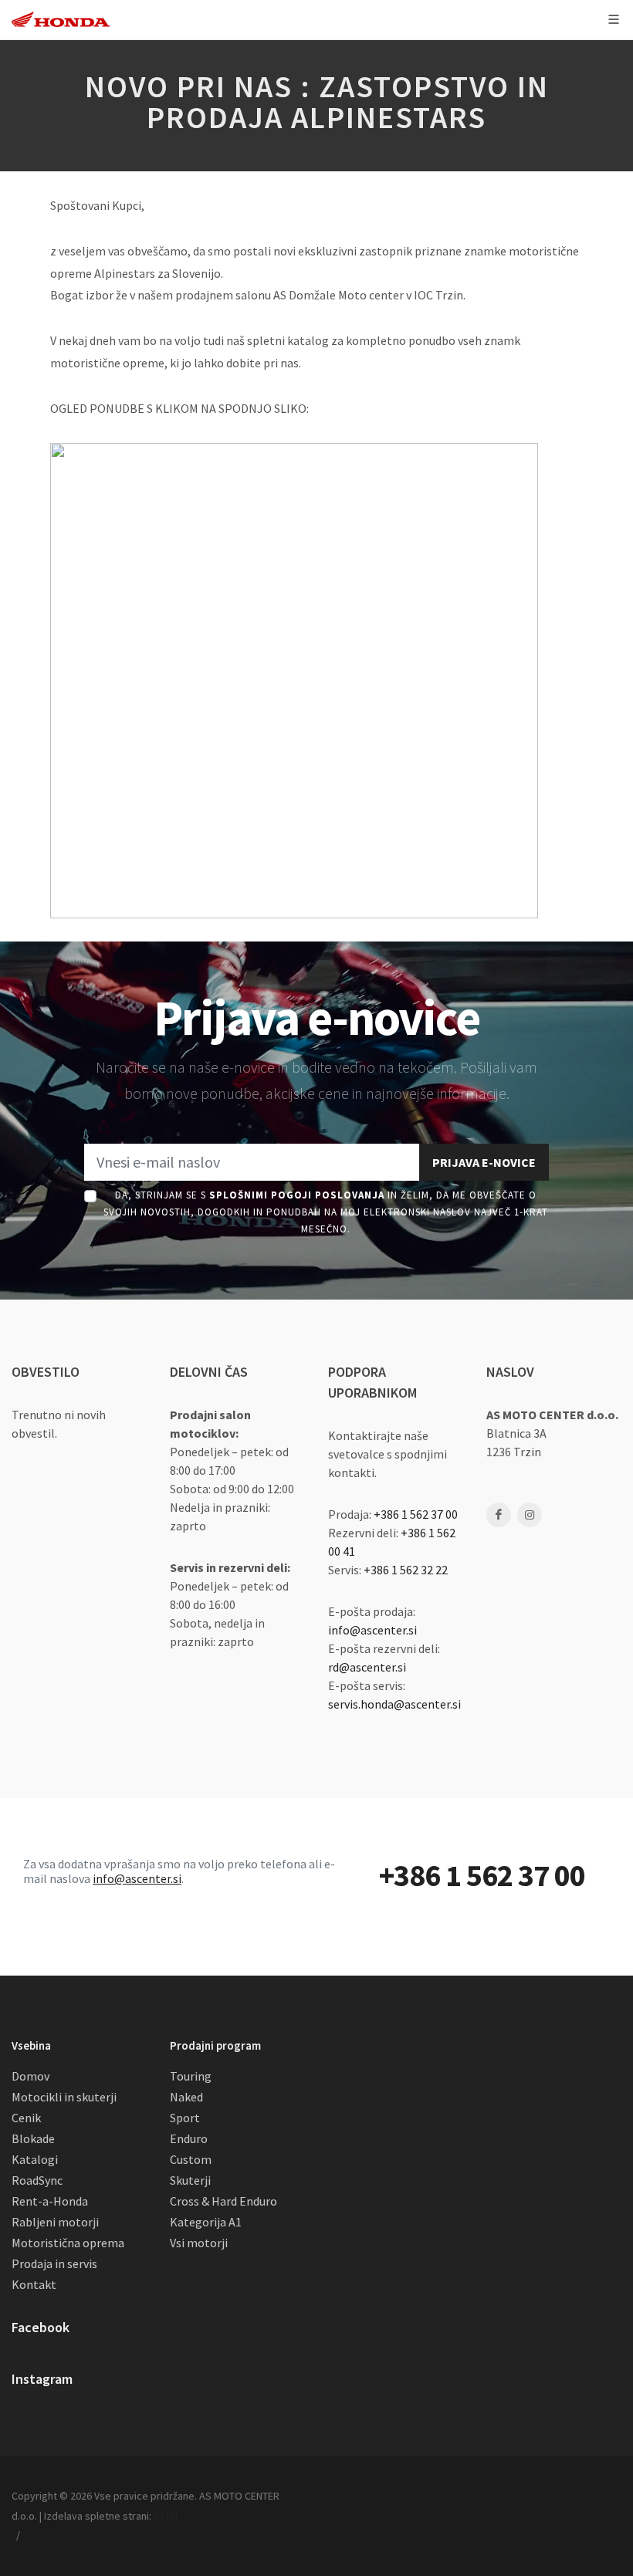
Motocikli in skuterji (64, 2097)
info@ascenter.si (372, 1630)
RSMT (166, 2516)
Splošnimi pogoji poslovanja (297, 1195)
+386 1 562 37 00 (416, 1514)
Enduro (189, 2138)
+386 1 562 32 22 (406, 1570)
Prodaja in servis (54, 2263)
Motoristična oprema (68, 2243)
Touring (191, 2076)
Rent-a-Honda (50, 2201)
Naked (186, 2097)
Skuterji (190, 2180)
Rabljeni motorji (55, 2222)
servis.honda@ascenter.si (394, 1704)
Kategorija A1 (206, 2222)
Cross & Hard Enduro (223, 2201)
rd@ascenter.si (367, 1667)
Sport (185, 2118)
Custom (191, 2159)
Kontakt (34, 2284)
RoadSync (37, 2180)
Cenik (26, 2118)
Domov (30, 2076)
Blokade (33, 2138)
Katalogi (35, 2159)
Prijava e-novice (484, 1162)
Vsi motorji (199, 2243)
